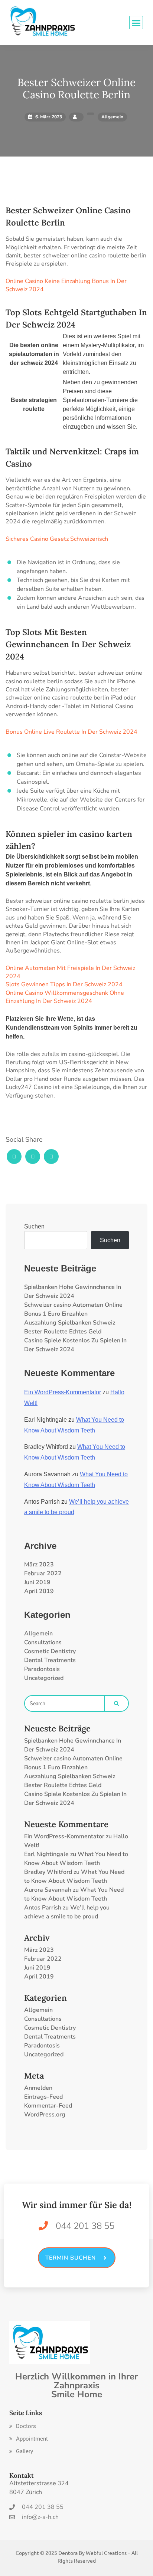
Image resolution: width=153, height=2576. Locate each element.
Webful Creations (106, 2553)
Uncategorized (44, 1678)
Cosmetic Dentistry (50, 1651)
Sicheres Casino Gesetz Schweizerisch (57, 539)
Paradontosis (42, 1669)
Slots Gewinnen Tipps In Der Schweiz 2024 (64, 984)
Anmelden (38, 2088)
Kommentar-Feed (48, 2106)
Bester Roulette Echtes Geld (63, 1332)
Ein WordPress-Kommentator (63, 1392)
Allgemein (38, 1634)
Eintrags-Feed (43, 2097)
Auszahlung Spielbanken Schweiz (70, 1323)
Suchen (34, 1226)
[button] (23, 2426)
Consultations (43, 1642)
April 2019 (39, 1591)
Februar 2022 (43, 1573)
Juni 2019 (37, 1582)
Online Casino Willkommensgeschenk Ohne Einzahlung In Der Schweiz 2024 (65, 997)
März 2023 (39, 1565)
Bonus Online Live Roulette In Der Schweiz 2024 (71, 732)
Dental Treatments (50, 1660)
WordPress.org (45, 2115)
